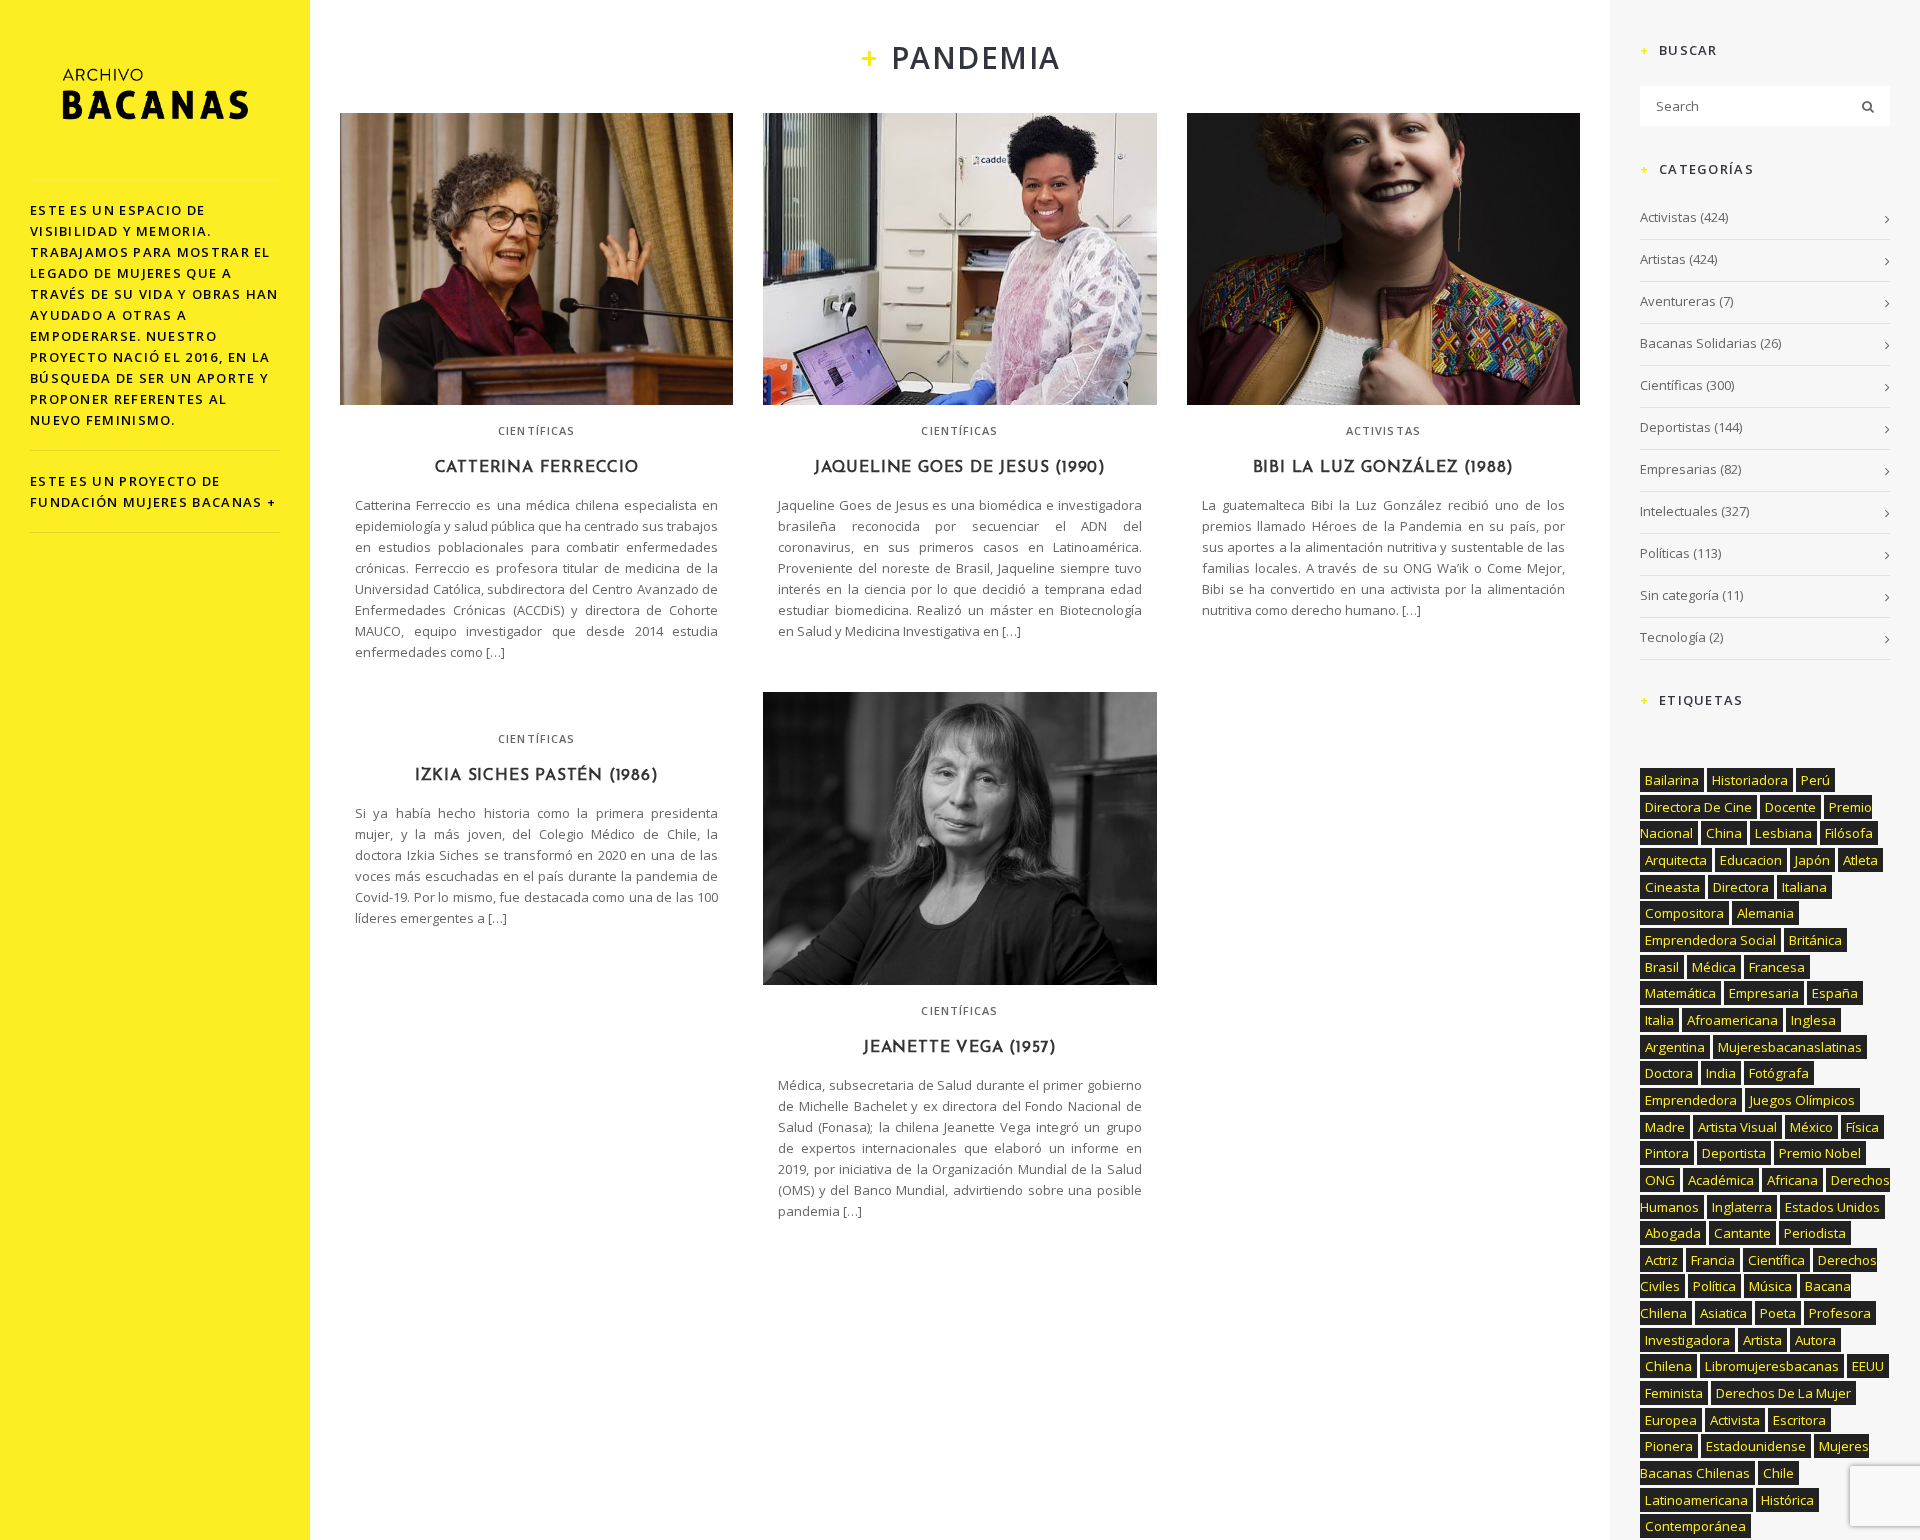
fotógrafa (1779, 1073)
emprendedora (1691, 1100)
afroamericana (1732, 1020)
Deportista (1734, 1153)
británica (1815, 940)
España (1835, 993)
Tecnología (1673, 637)
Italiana (1804, 887)
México (1811, 1127)
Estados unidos (1832, 1207)
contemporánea (1695, 1526)
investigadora (1687, 1340)
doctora (1669, 1073)
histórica (1787, 1500)
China (1724, 833)
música (1770, 1286)
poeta (1778, 1313)
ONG (1660, 1180)
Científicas (536, 430)
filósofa (1849, 833)
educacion (1751, 860)
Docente (1790, 807)
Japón (1812, 860)
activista (1735, 1420)
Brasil (1662, 967)
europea (1671, 1420)
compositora (1684, 913)
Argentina (1675, 1047)
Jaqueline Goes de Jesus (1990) (960, 468)
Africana (1792, 1180)
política (1714, 1286)
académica (1721, 1180)
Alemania (1765, 913)
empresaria (1764, 993)
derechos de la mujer (1783, 1393)
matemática (1680, 993)
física (1862, 1127)
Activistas (1383, 430)
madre (1665, 1127)
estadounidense (1756, 1446)
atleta (1860, 860)
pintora (1667, 1153)
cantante (1742, 1233)
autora (1815, 1340)
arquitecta (1676, 860)
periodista (1815, 1233)
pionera (1669, 1446)
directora (1741, 887)
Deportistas (1675, 427)
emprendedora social (1710, 940)
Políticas (1665, 553)
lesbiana (1783, 833)
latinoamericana (1696, 1500)
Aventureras (1678, 301)
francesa (1777, 967)
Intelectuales (1679, 511)
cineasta (1672, 887)
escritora (1799, 1420)
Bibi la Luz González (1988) (1384, 468)
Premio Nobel (1820, 1153)
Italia (1659, 1020)
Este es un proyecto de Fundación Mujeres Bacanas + (153, 491)
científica (1776, 1260)
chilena (1668, 1366)
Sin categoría (1679, 595)
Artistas (1663, 259)
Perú (1815, 780)
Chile (1778, 1473)
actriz (1661, 1260)
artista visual (1737, 1127)
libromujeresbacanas (1772, 1366)
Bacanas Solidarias (1698, 343)
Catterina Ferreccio (537, 468)
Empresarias (1678, 469)
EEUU (1868, 1366)
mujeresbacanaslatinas (1790, 1047)
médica (1714, 967)
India (1721, 1073)
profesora (1840, 1313)
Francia (1713, 1260)
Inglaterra (1742, 1207)
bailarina (1672, 780)
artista (1762, 1340)
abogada (1673, 1233)
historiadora (1750, 780)
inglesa (1813, 1020)
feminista (1674, 1393)
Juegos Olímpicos (1802, 1100)
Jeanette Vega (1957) (960, 1048)
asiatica (1723, 1313)
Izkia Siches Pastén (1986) (537, 776)
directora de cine (1698, 807)
